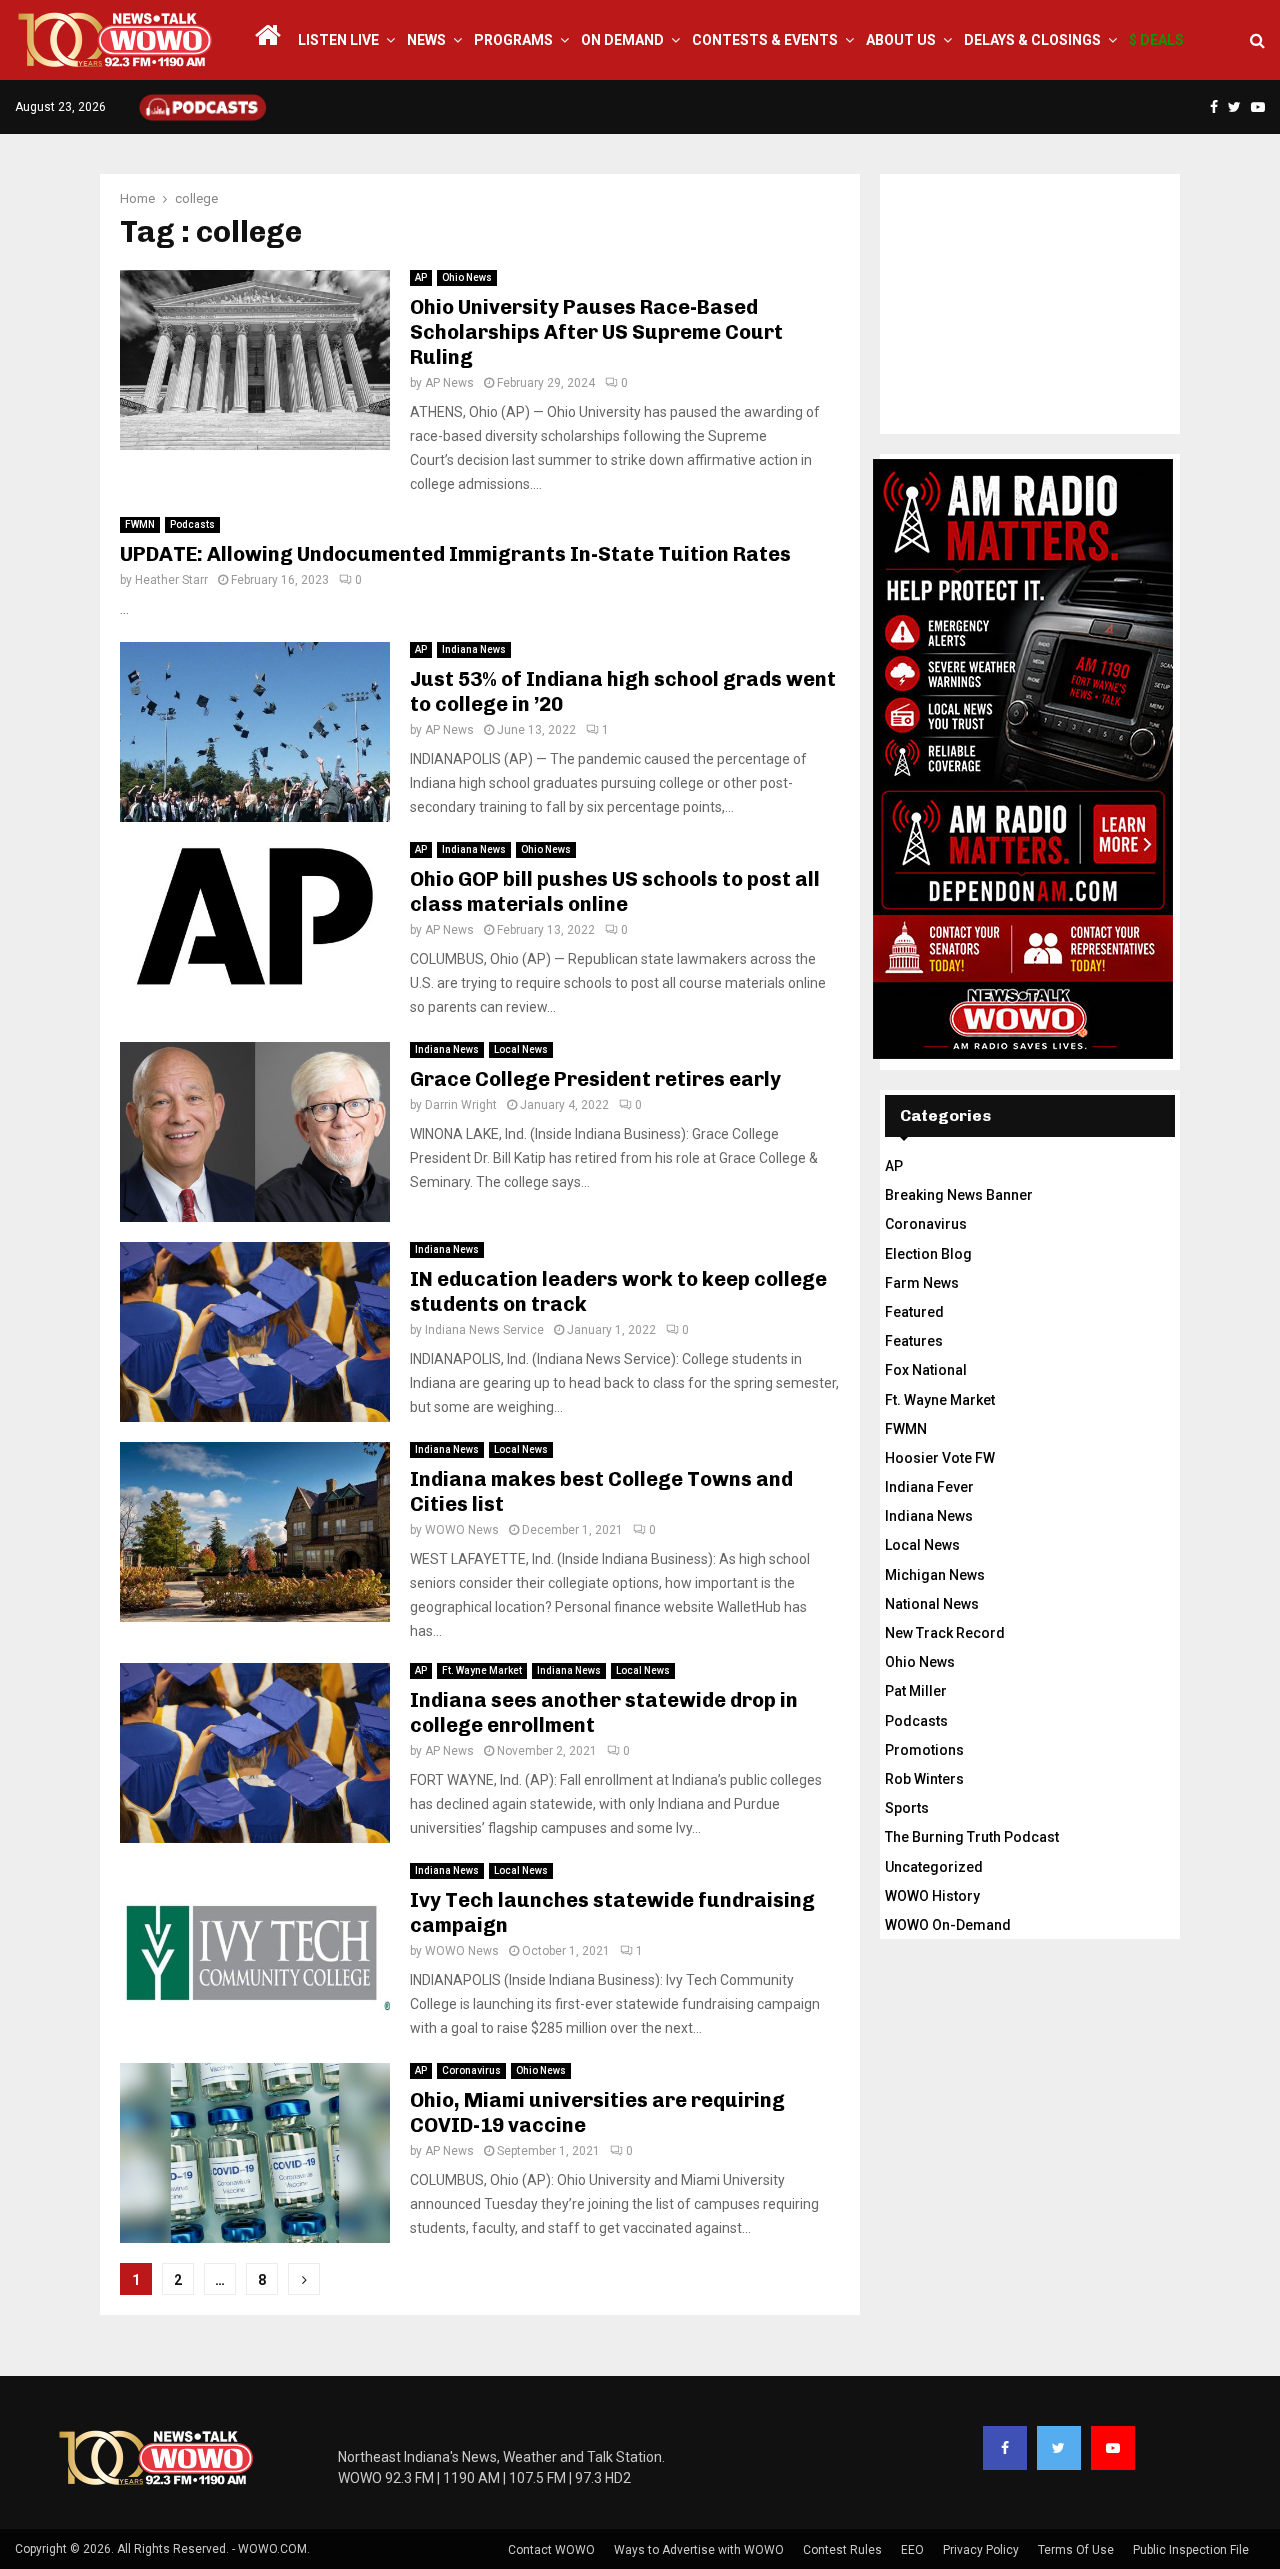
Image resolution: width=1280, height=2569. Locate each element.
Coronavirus (471, 2070)
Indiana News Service (484, 1330)
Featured (914, 1312)
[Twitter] (1059, 2448)
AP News (449, 383)
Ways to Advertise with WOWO (699, 2550)
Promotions (924, 1750)
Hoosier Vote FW (940, 1458)
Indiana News (474, 649)
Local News (521, 1049)
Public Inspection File (1191, 2550)
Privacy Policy (981, 2550)
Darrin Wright (461, 1105)
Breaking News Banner (959, 1195)
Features (914, 1341)
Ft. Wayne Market (482, 1670)
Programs (513, 40)
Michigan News (935, 1575)
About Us (901, 40)
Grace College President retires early (595, 1079)
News (426, 40)
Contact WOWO (551, 2550)
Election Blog (928, 1254)
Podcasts (192, 524)
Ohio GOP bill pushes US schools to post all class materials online (615, 891)
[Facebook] (1005, 2448)
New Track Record (945, 1633)
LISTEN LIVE (338, 40)
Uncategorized (934, 1867)
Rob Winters (924, 1779)
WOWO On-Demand (948, 1925)
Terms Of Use (1076, 2550)
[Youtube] (1113, 2448)
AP (421, 277)
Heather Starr (171, 580)
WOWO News (462, 1530)
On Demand (622, 40)
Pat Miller (916, 1691)
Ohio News (467, 277)
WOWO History (932, 1896)
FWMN (140, 524)
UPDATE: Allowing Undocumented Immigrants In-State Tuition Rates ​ (457, 554)
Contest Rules (842, 2550)
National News (932, 1604)
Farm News (922, 1283)
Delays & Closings (1032, 40)
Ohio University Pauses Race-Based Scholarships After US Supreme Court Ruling (596, 332)
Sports (907, 1808)
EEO (912, 2550)
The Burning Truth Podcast (972, 1837)
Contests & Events (765, 40)
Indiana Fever (929, 1487)
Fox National (926, 1370)
